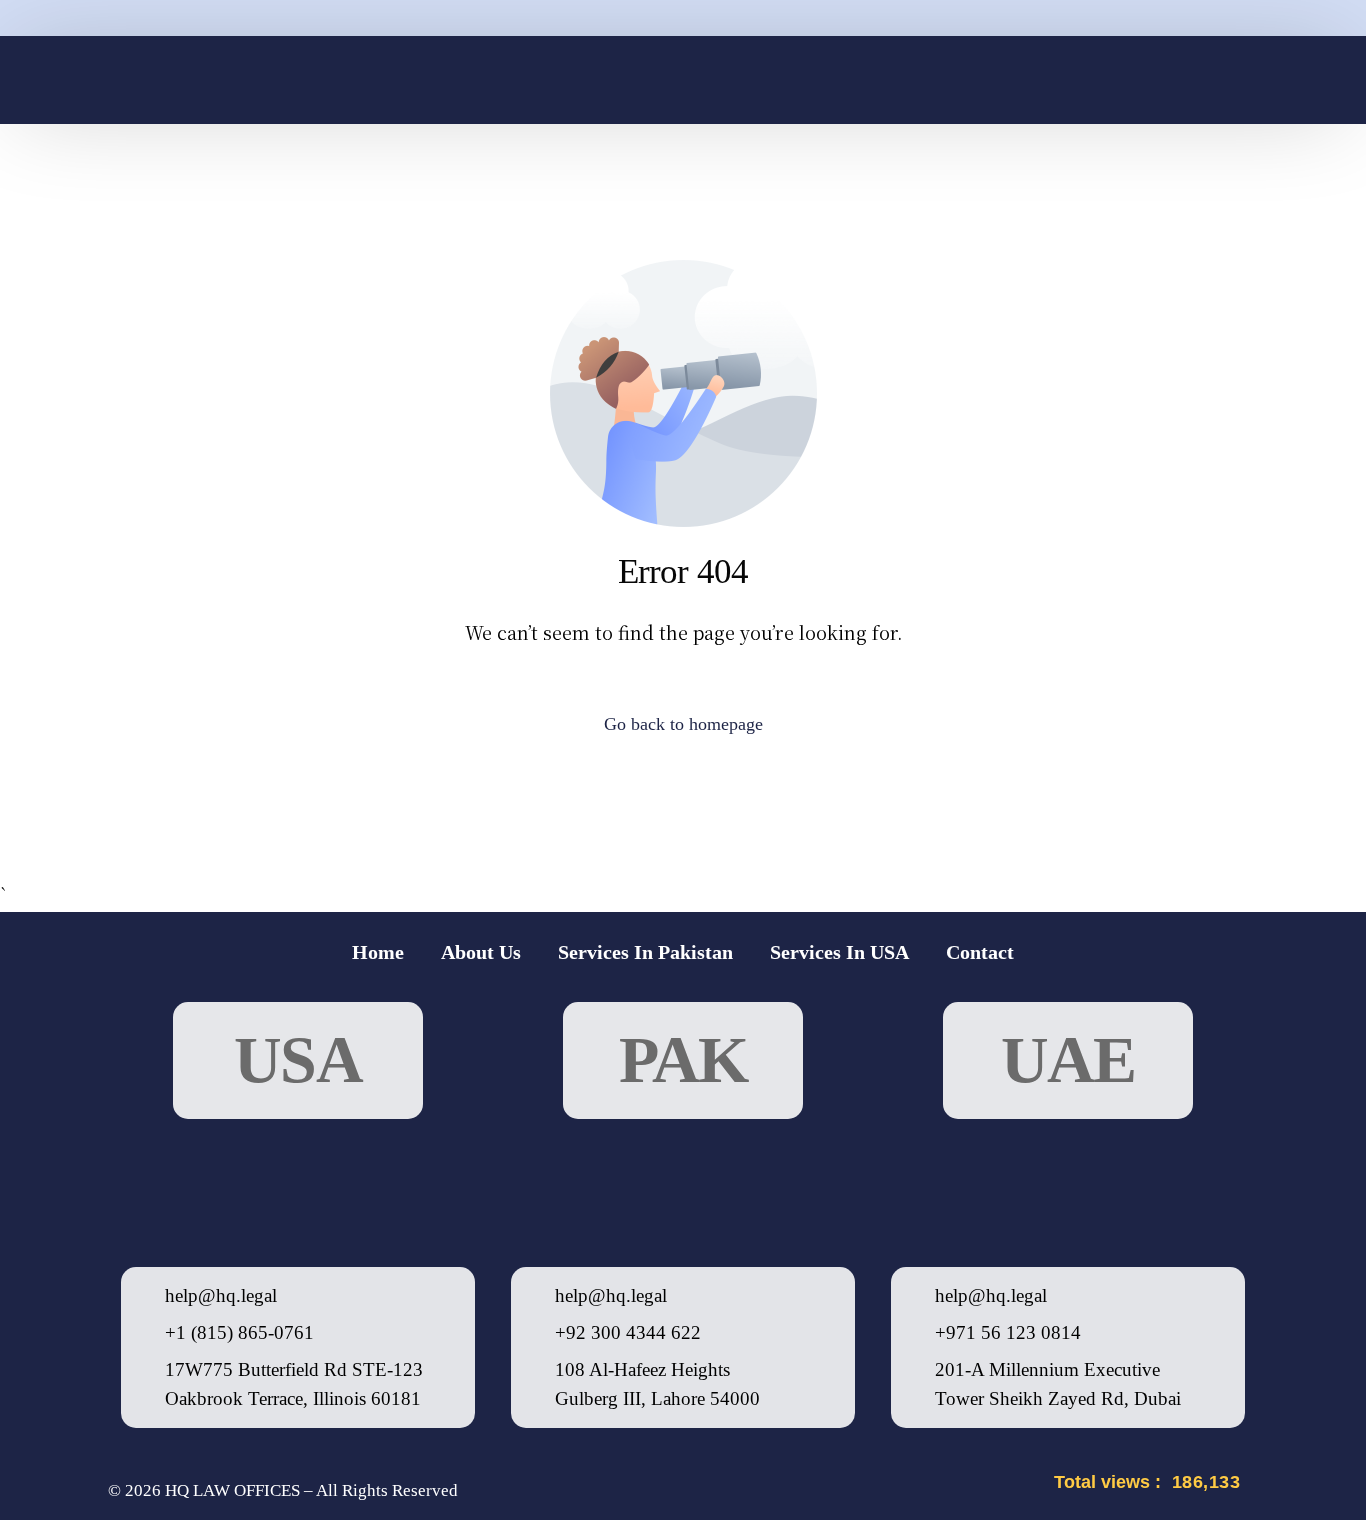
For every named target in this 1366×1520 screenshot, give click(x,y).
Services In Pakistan (645, 952)
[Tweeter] (1106, 79)
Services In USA (839, 952)
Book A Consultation (1079, 186)
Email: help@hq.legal (509, 186)
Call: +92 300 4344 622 (798, 186)
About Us (481, 952)
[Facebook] (1072, 79)
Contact (980, 952)
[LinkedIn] (1140, 79)
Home (378, 952)
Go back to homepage (683, 724)
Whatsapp (281, 186)
